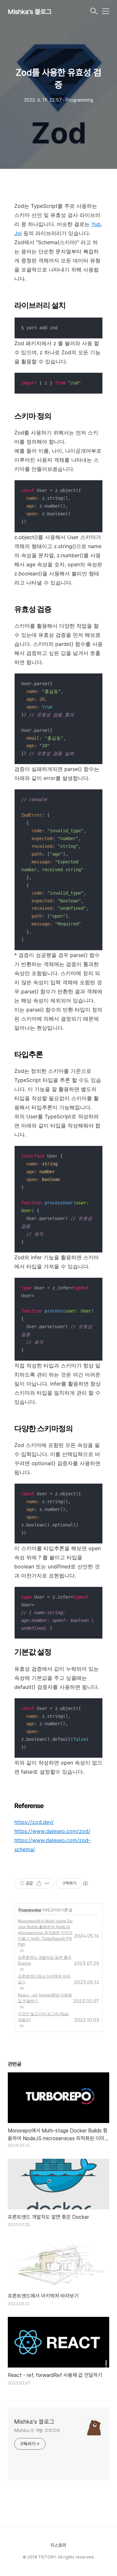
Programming (30, 1910)
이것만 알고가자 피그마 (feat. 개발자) (44, 2017)
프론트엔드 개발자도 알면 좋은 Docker (45, 1960)
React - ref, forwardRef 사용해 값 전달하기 (45, 1998)
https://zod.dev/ (34, 1822)
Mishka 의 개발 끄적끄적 (37, 2431)
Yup (96, 224)
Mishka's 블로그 (30, 12)
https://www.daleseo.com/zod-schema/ (52, 1845)
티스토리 (58, 2545)
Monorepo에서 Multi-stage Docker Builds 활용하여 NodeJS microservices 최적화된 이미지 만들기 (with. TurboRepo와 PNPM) (45, 1933)
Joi (18, 233)
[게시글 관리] (47, 1883)
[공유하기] (39, 1883)
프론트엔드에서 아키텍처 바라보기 (44, 1979)
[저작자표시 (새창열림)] (85, 1883)
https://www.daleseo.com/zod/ (52, 1831)
